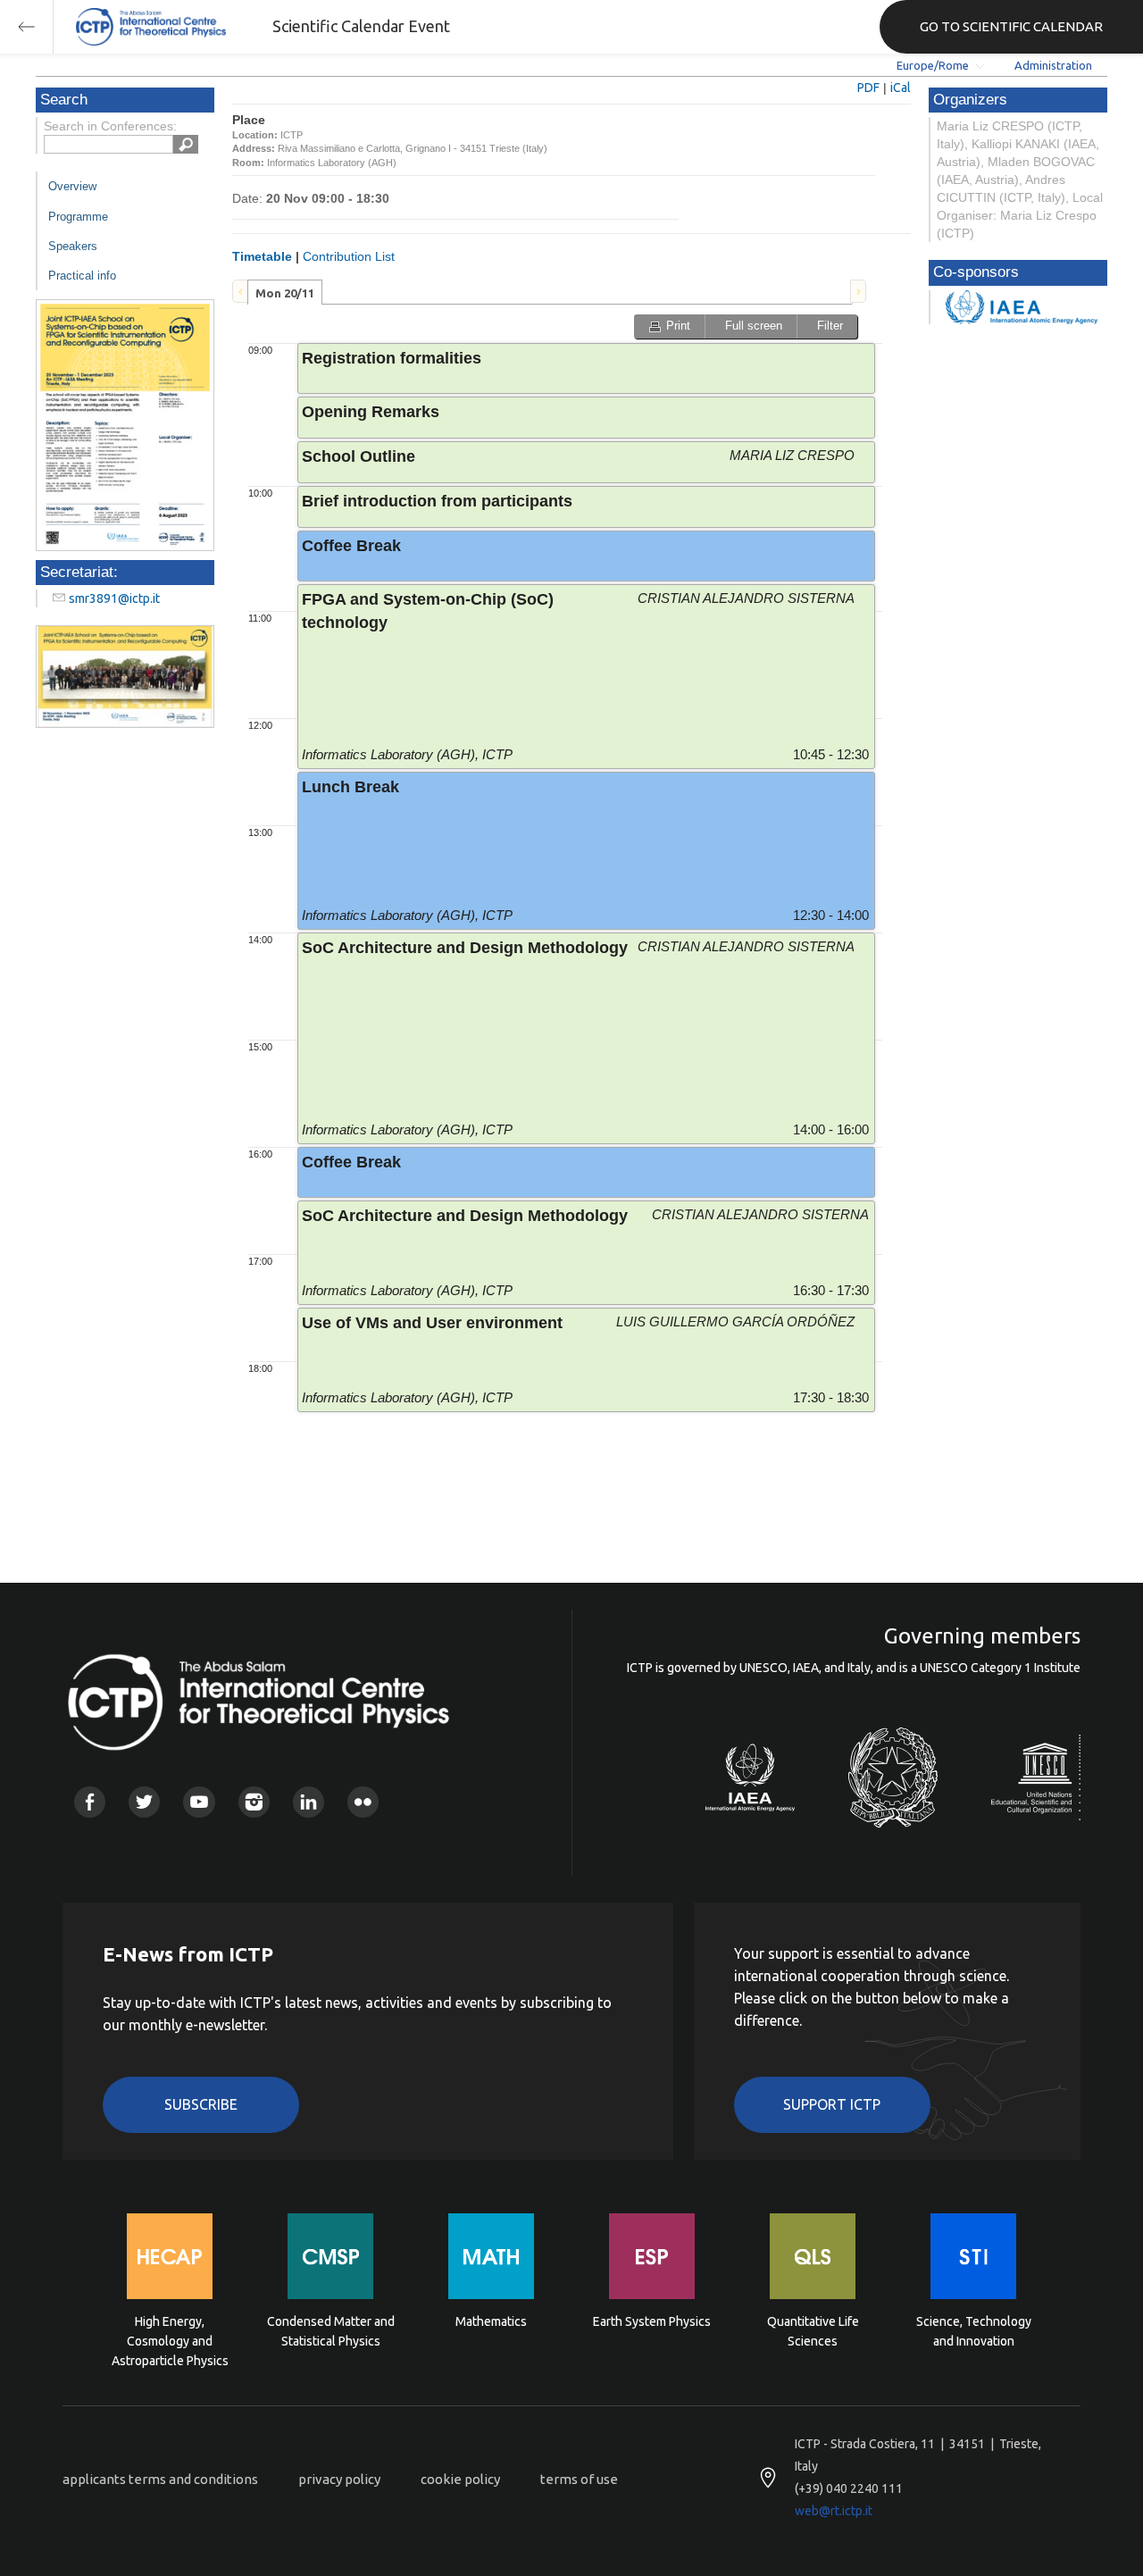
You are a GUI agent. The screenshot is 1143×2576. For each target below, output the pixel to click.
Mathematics (491, 2321)
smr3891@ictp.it (114, 598)
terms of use (579, 2479)
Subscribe (201, 2104)
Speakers (73, 246)
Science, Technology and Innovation (974, 2331)
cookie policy (460, 2479)
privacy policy (339, 2479)
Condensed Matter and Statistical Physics (331, 2331)
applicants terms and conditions (160, 2479)
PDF (868, 88)
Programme (78, 217)
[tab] (285, 292)
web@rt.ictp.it (834, 2511)
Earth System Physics (652, 2321)
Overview (72, 186)
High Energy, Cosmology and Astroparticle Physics (170, 2340)
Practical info (82, 276)
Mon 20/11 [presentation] (285, 293)
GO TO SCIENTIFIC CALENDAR (1011, 26)
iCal (901, 88)
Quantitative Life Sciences (813, 2331)
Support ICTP (832, 2104)
